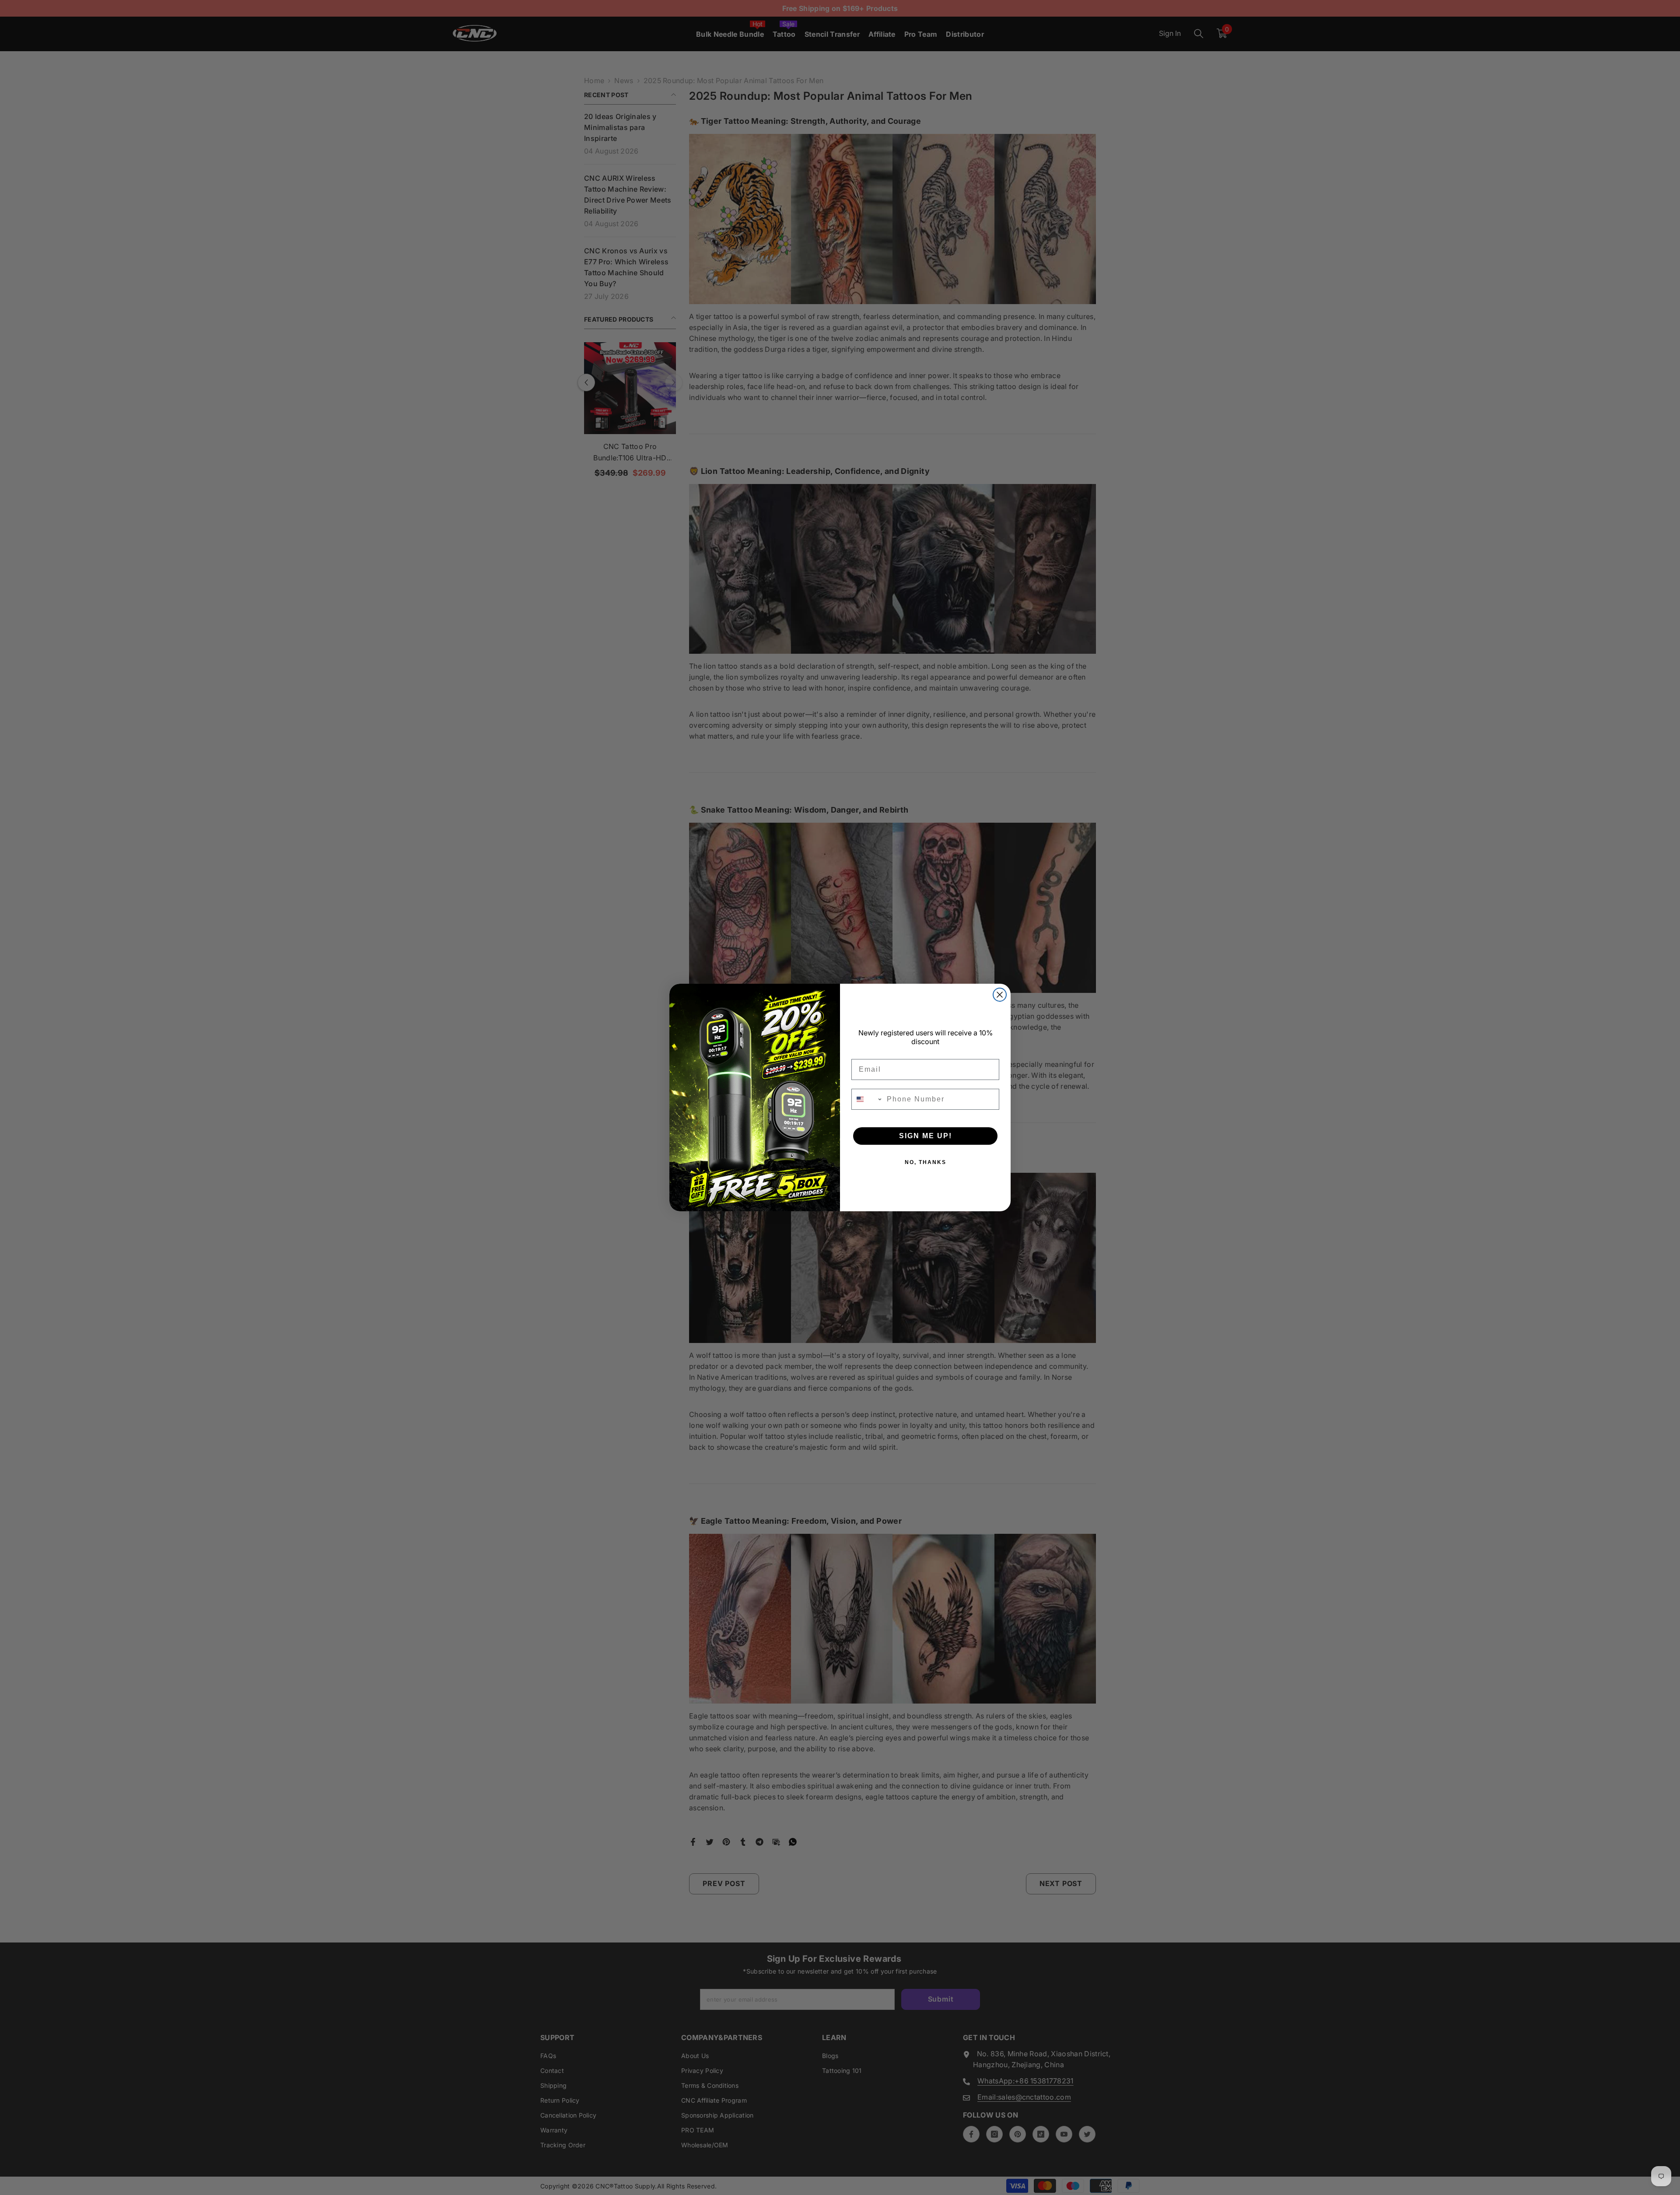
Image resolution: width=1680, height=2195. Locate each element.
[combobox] (867, 1099)
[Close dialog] (1000, 995)
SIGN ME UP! (926, 1136)
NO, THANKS (926, 1162)
